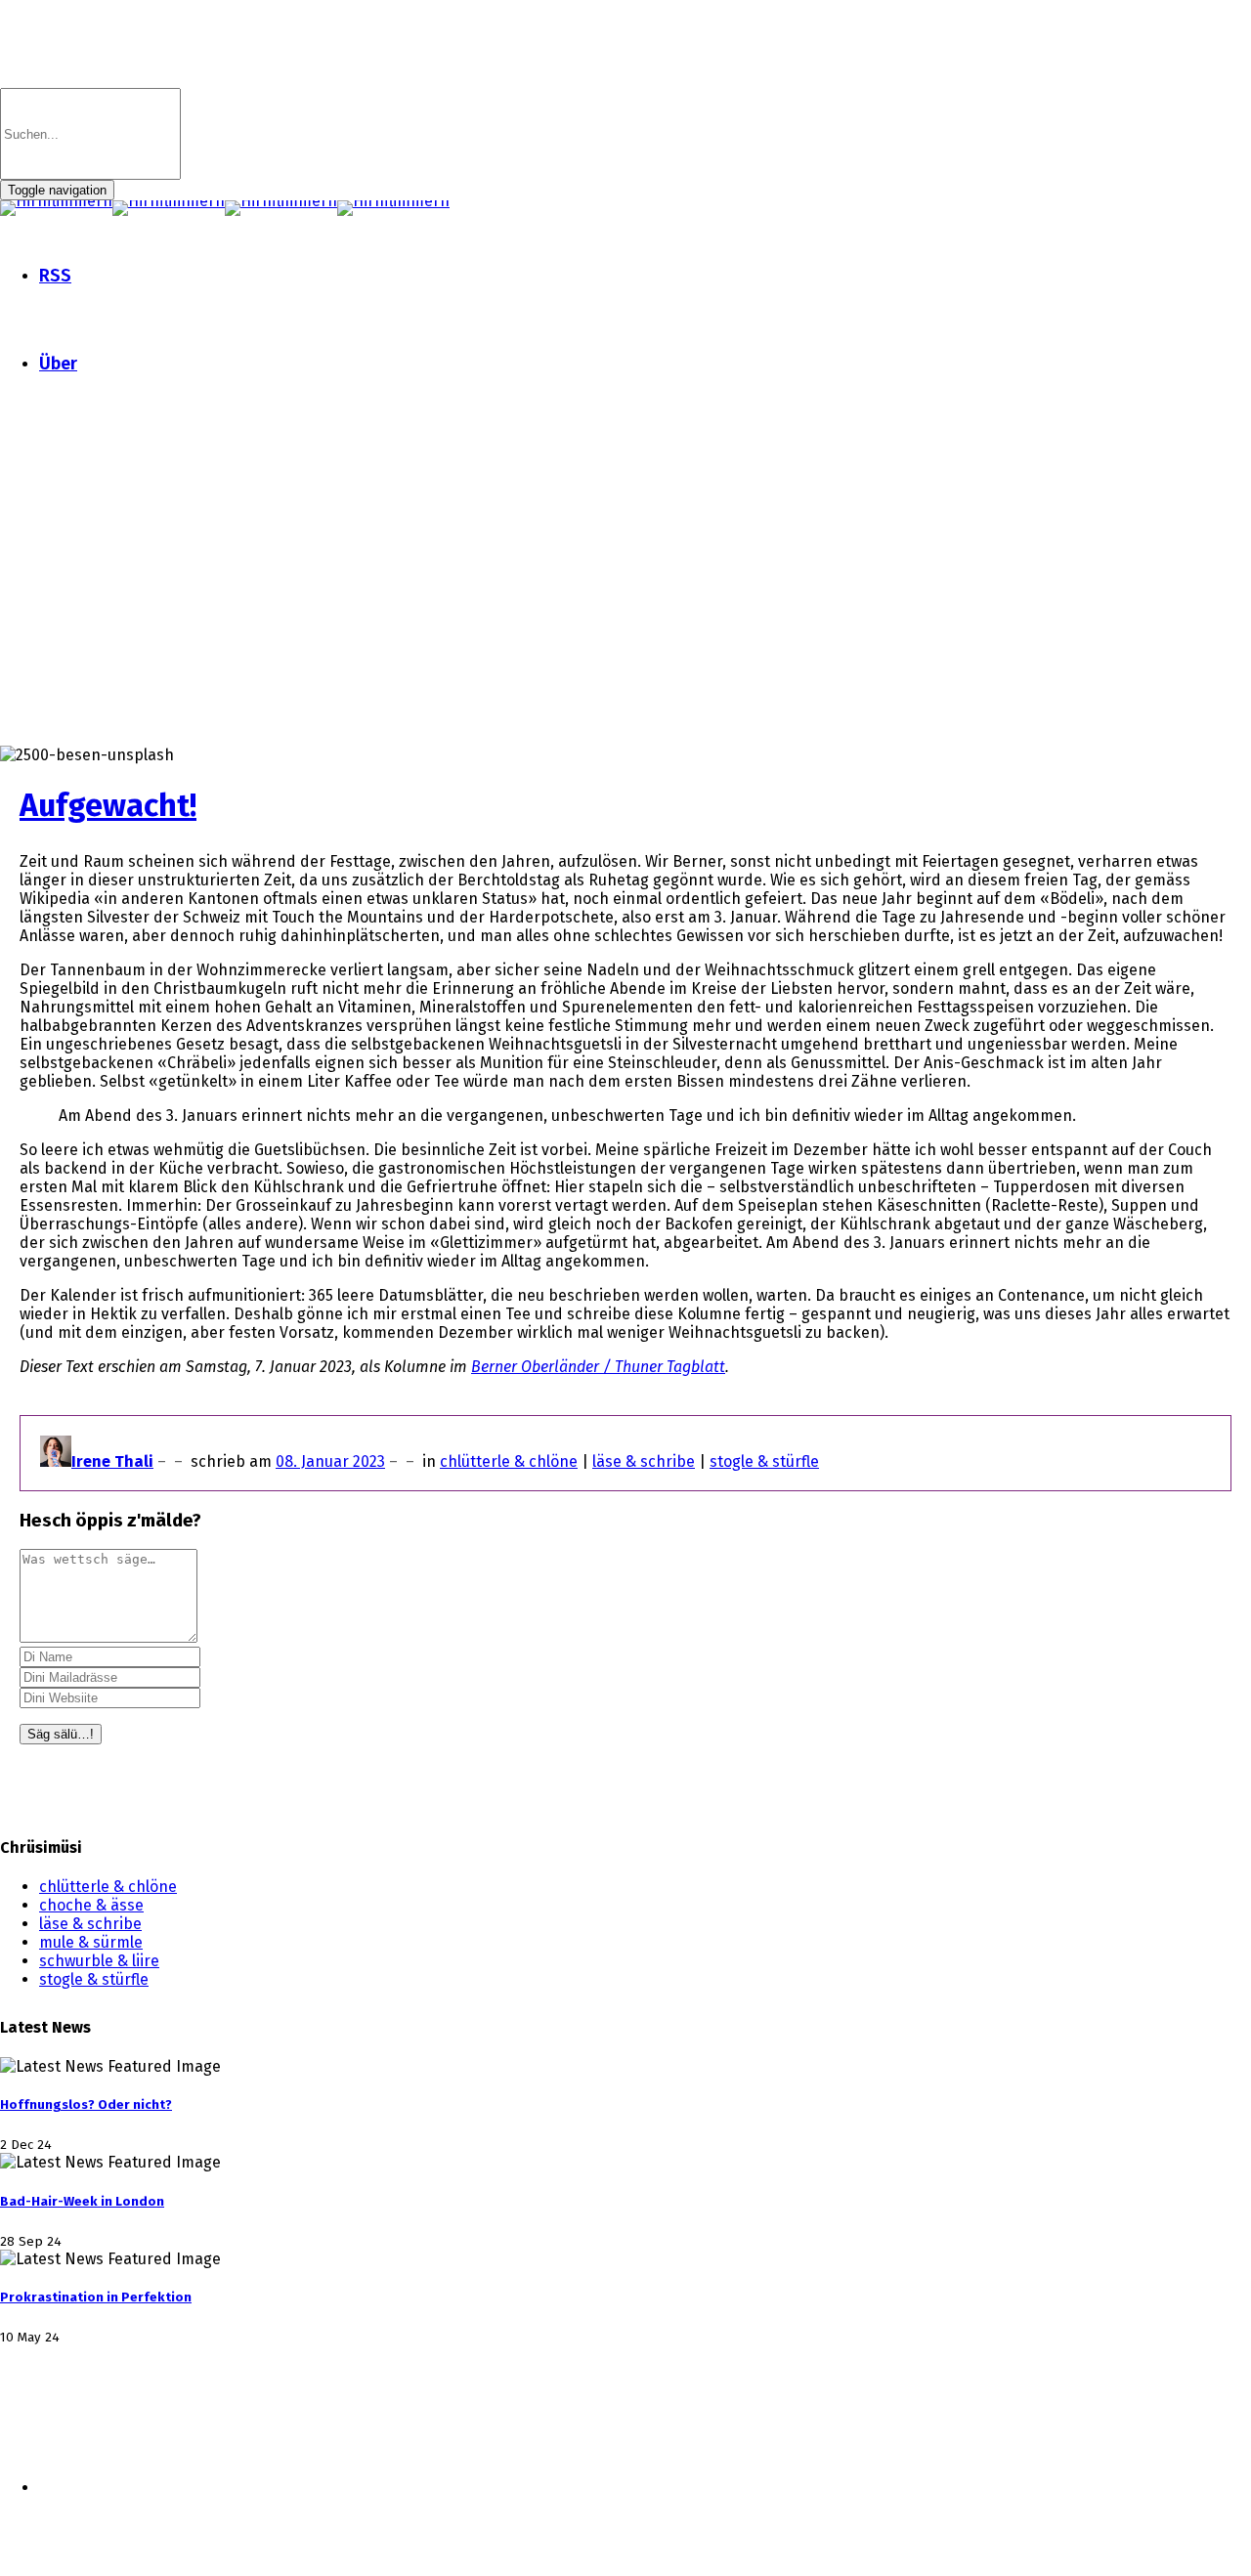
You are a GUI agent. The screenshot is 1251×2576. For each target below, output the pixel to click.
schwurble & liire (99, 1961)
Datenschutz (219, 2453)
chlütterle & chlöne (509, 1461)
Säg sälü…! (61, 1734)
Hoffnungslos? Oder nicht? (86, 2105)
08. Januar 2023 (330, 1461)
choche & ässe (91, 1905)
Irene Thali (112, 1461)
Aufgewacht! (108, 805)
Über (58, 364)
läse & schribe (644, 1461)
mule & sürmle (91, 1942)
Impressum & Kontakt (79, 2453)
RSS (55, 276)
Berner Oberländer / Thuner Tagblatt (598, 1367)
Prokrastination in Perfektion (96, 2297)
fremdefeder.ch (345, 2522)
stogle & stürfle (764, 1461)
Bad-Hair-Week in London (82, 2202)
